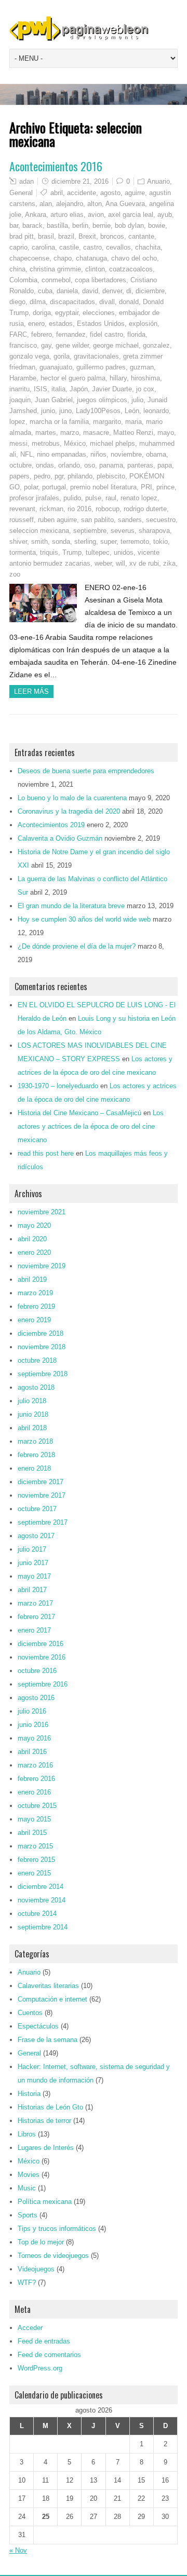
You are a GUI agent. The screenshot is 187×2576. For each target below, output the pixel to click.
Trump (72, 552)
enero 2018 (34, 1468)
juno (65, 411)
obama (156, 454)
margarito (107, 422)
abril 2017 (32, 1590)
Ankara (36, 215)
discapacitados (72, 302)
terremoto (135, 542)
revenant (22, 509)
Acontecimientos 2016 (56, 166)
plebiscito (111, 476)
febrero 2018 (36, 1455)
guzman (142, 367)
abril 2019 (32, 1279)
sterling (85, 542)
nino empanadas (62, 454)
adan (26, 181)
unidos (124, 552)
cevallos (118, 247)
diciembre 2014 (41, 1887)
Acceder (30, 2328)
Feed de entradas (44, 2341)
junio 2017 (33, 1563)
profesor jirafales (34, 498)
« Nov (18, 2550)
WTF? (27, 2283)
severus (123, 531)
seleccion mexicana (39, 531)
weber (103, 563)
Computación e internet (52, 1999)
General (21, 193)
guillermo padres (101, 367)
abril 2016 (32, 1752)
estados (61, 324)
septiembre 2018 (43, 1374)
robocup (108, 509)
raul (111, 498)
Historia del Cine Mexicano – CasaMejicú (79, 1113)
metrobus (46, 443)
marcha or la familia (59, 422)
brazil (66, 236)
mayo (166, 433)
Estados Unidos (101, 324)
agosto (110, 193)
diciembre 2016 (41, 1644)
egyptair (67, 313)
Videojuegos (36, 2269)
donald (129, 302)
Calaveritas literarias (48, 1986)
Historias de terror (44, 2121)
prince (165, 487)
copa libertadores (101, 280)
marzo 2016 (35, 1765)
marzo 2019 (35, 1293)
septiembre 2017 (43, 1522)
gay (46, 345)
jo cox (145, 389)
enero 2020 (34, 1252)
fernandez (71, 334)
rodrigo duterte (145, 509)
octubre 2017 (37, 1509)
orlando (69, 465)
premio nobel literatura (103, 487)
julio (137, 400)
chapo (63, 258)
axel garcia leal (131, 215)
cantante (141, 236)
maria (133, 422)
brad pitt (22, 236)
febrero (42, 334)
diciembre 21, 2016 (80, 181)
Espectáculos (38, 2026)
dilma (38, 302)
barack (32, 225)
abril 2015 (32, 1833)
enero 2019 (34, 1320)
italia (58, 389)
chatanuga (91, 258)
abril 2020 (32, 1239)
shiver (18, 542)
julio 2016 (32, 1711)
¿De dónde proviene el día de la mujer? (77, 946)
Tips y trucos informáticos (57, 2229)
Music (27, 2188)
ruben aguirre (57, 520)
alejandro (70, 204)
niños (98, 454)
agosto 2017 (36, 1536)
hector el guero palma (73, 378)
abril (57, 193)
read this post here (46, 1153)
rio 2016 (79, 509)
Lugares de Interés (46, 2148)
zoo (15, 574)
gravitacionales (96, 356)
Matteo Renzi (133, 433)
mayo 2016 (34, 1738)
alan (46, 204)
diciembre (150, 291)
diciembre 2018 (41, 1333)
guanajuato (56, 367)
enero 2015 (34, 1873)
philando (80, 476)
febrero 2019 (36, 1306)
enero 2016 (34, 1792)
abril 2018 (32, 1428)
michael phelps (112, 443)
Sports (28, 2215)
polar (31, 487)
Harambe (23, 378)
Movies (29, 2175)
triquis (49, 552)
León (132, 411)
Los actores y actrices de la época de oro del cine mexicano (91, 1126)
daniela (67, 291)
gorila (62, 356)
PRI (146, 487)
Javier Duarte (112, 389)
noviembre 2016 (42, 1657)
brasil (46, 236)
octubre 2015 (37, 1806)
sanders (130, 520)
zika (169, 563)
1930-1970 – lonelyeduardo (58, 1086)
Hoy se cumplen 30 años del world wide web (84, 919)
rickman (51, 509)
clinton (95, 269)
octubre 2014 (37, 1914)
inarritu (19, 389)
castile (69, 247)
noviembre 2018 (42, 1347)
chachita (148, 247)
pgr (59, 476)
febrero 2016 (36, 1779)
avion (96, 215)
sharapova (154, 531)
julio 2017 (32, 1549)
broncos (112, 236)
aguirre (135, 193)
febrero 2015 (36, 1860)
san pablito (97, 520)
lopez (17, 422)
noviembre (126, 454)
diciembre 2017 (41, 1482)
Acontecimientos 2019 (51, 825)
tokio (161, 542)
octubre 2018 (37, 1360)
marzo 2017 (35, 1603)
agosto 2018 (36, 1387)
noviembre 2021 (42, 1212)
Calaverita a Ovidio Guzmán (60, 838)
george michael (116, 345)
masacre (96, 433)
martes (46, 433)
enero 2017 (34, 1630)
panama (111, 465)
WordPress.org (40, 2368)
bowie (157, 225)
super (108, 542)
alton (95, 204)
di (129, 291)
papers (19, 476)
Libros (27, 2134)
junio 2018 (33, 1414)
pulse (93, 498)
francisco (23, 345)
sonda (61, 542)
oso (90, 465)
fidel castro (106, 334)
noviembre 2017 (42, 1495)
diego (17, 302)
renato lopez (139, 498)
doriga (42, 313)
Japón (79, 389)
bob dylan (129, 225)
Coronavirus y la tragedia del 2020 (69, 811)
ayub (165, 215)
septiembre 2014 (43, 1927)
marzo (70, 433)
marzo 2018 (35, 1441)
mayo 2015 (34, 1819)
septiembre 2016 (43, 1684)
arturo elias (67, 215)
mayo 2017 (34, 1576)
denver (112, 291)
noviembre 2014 (42, 1900)
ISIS (41, 389)
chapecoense (29, 258)
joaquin (20, 400)
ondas (45, 465)
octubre (21, 465)
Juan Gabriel (54, 400)
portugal (54, 487)
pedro (42, 476)
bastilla (57, 225)
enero (36, 324)
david (90, 291)
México (75, 443)
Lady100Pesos (98, 411)
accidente (82, 193)
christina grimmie (55, 269)
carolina (43, 247)
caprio (18, 247)
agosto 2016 (36, 1698)
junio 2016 (33, 1725)
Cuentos (30, 2013)
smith (39, 542)
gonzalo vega (29, 356)
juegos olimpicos (102, 400)
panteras (140, 465)
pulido (72, 498)
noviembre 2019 (42, 1266)
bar (14, 225)
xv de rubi (144, 563)
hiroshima (145, 378)
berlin (80, 225)
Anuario (158, 181)
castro (92, 247)
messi (18, 443)
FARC (18, 334)
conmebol (56, 280)
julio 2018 (32, 1401)
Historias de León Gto (50, 2107)
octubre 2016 (37, 1671)
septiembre (90, 531)
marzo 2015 (35, 1846)
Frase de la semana (48, 2040)
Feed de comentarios (49, 2355)
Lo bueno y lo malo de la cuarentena (72, 798)
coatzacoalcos (131, 269)
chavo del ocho (134, 258)
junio (48, 411)
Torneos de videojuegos (53, 2256)
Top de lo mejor (41, 2242)
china (17, 269)
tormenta (23, 552)
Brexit (87, 236)
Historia (29, 2094)
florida (136, 334)
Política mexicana (45, 2202)
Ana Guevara (125, 204)
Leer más (31, 691)
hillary (118, 378)
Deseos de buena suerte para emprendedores (86, 771)
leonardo (156, 411)
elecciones (99, 313)
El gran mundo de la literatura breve (71, 906)
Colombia (23, 280)
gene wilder (72, 345)
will (121, 563)
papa (165, 465)
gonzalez (156, 345)
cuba (45, 291)
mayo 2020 (34, 1225)
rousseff (22, 520)
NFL (26, 454)
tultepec (98, 552)
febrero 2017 (36, 1617)
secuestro (161, 520)
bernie (102, 225)
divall (107, 302)
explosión (143, 324)
